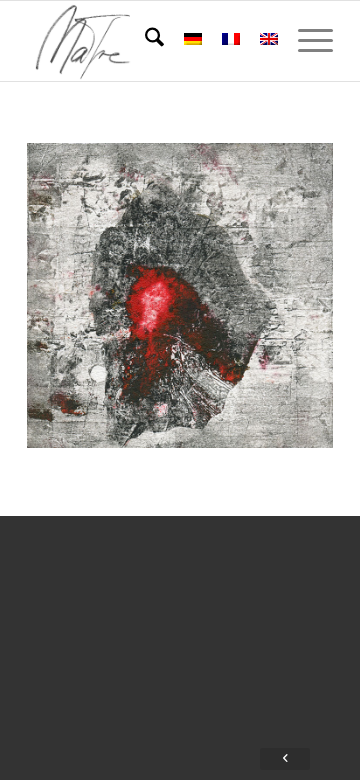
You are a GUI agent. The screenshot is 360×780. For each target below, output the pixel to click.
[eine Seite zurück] (285, 759)
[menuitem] (144, 41)
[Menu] (305, 41)
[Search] (144, 41)
